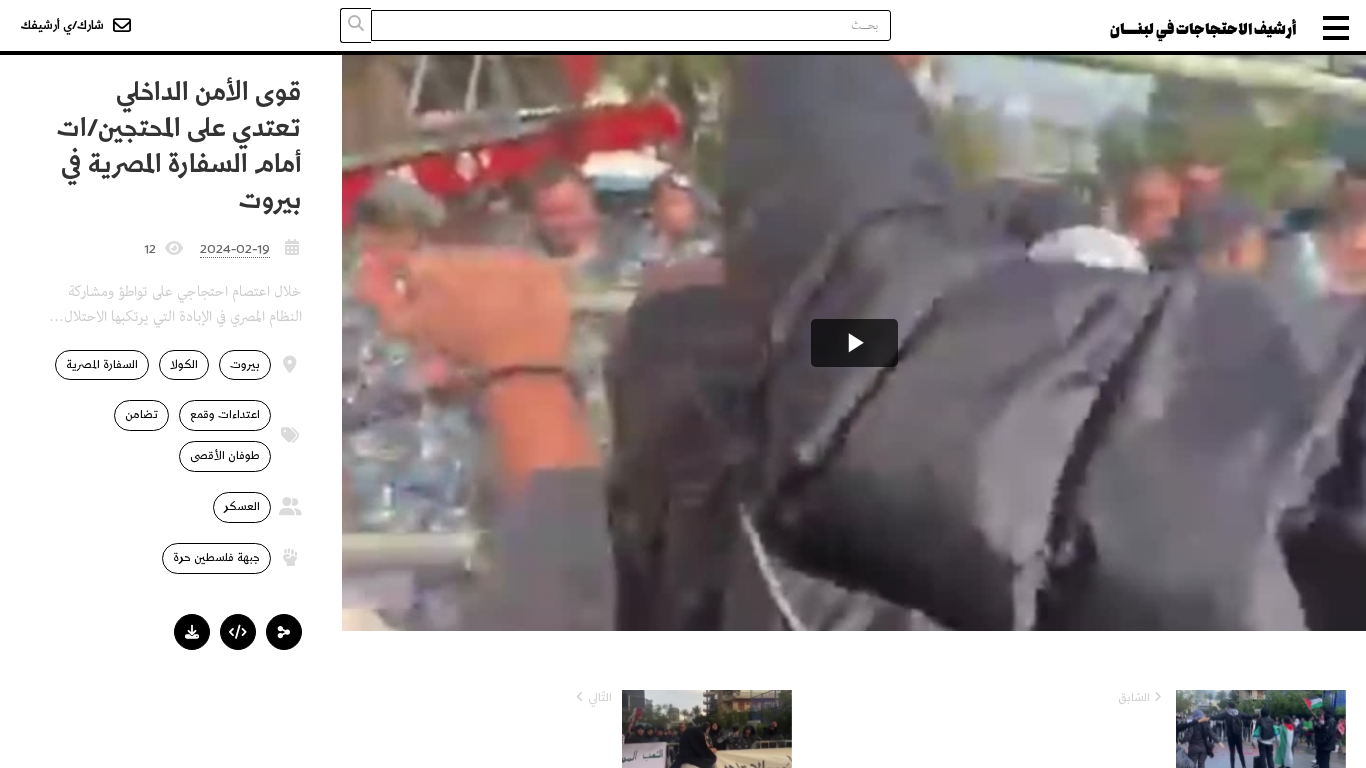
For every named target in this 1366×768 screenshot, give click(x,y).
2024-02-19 (235, 249)
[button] (284, 632)
